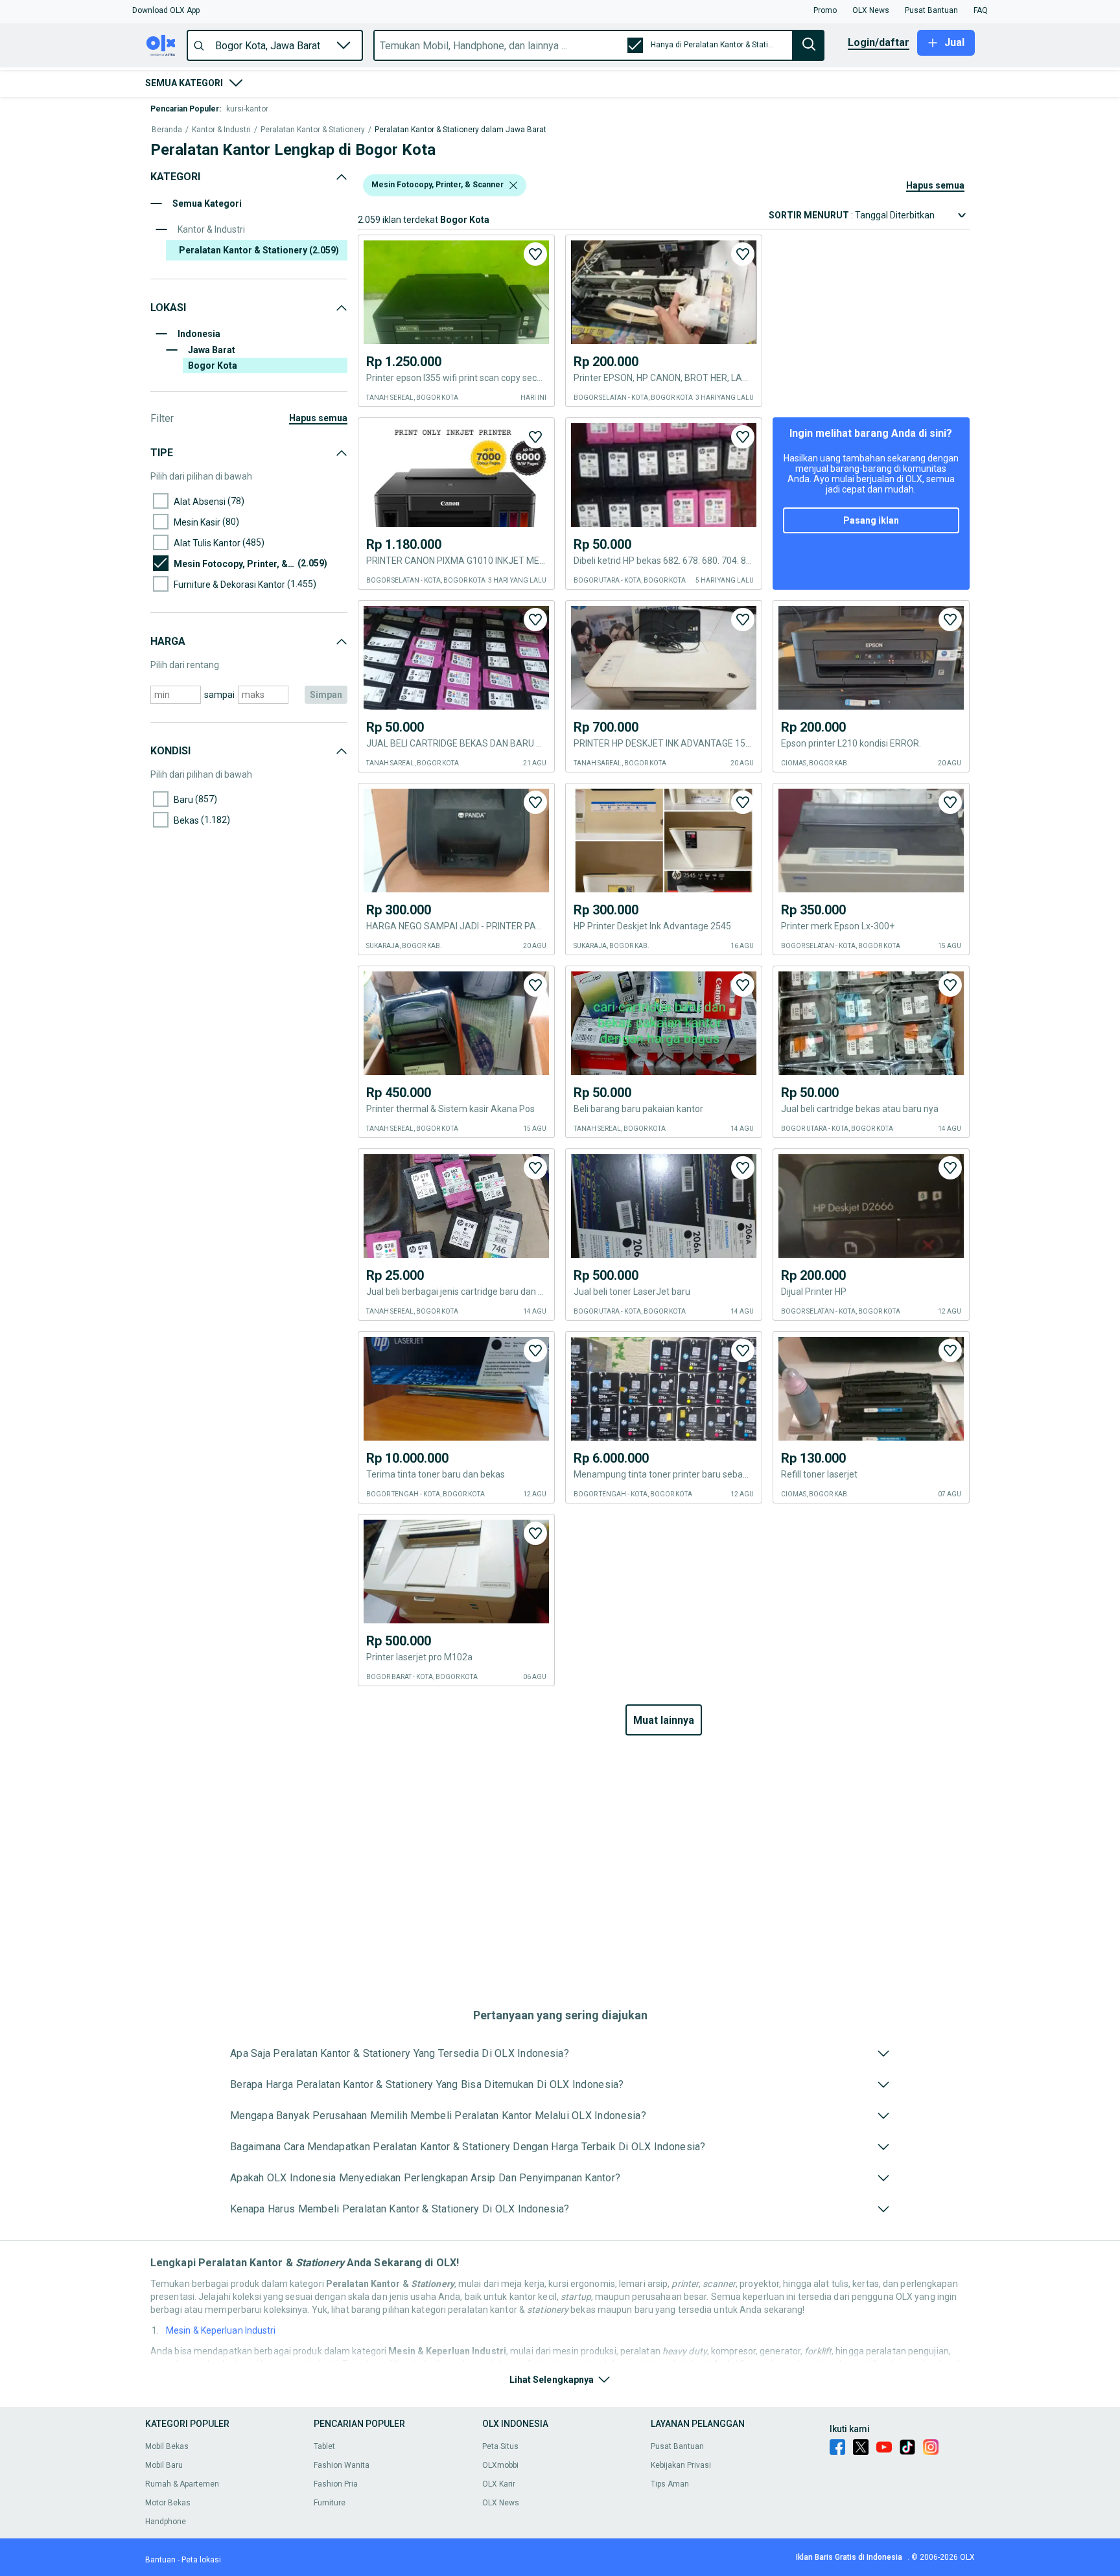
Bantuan (160, 2560)
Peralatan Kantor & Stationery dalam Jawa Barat (461, 130)
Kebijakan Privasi (681, 2465)
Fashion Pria (336, 2484)
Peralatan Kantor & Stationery (313, 130)
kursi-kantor (247, 109)
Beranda (167, 130)
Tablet (324, 2446)
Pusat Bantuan (677, 2446)
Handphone (166, 2522)
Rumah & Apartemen (182, 2484)
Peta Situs (500, 2446)
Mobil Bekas (167, 2446)
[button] (166, 10)
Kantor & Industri (221, 130)
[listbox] (513, 185)
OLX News (501, 2503)
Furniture (330, 2503)
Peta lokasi (201, 2560)
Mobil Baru (164, 2465)
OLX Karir (499, 2484)
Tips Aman (670, 2484)
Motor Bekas (168, 2503)
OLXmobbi (500, 2465)
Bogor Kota (213, 366)
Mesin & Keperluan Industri (221, 2330)
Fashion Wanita (342, 2465)
